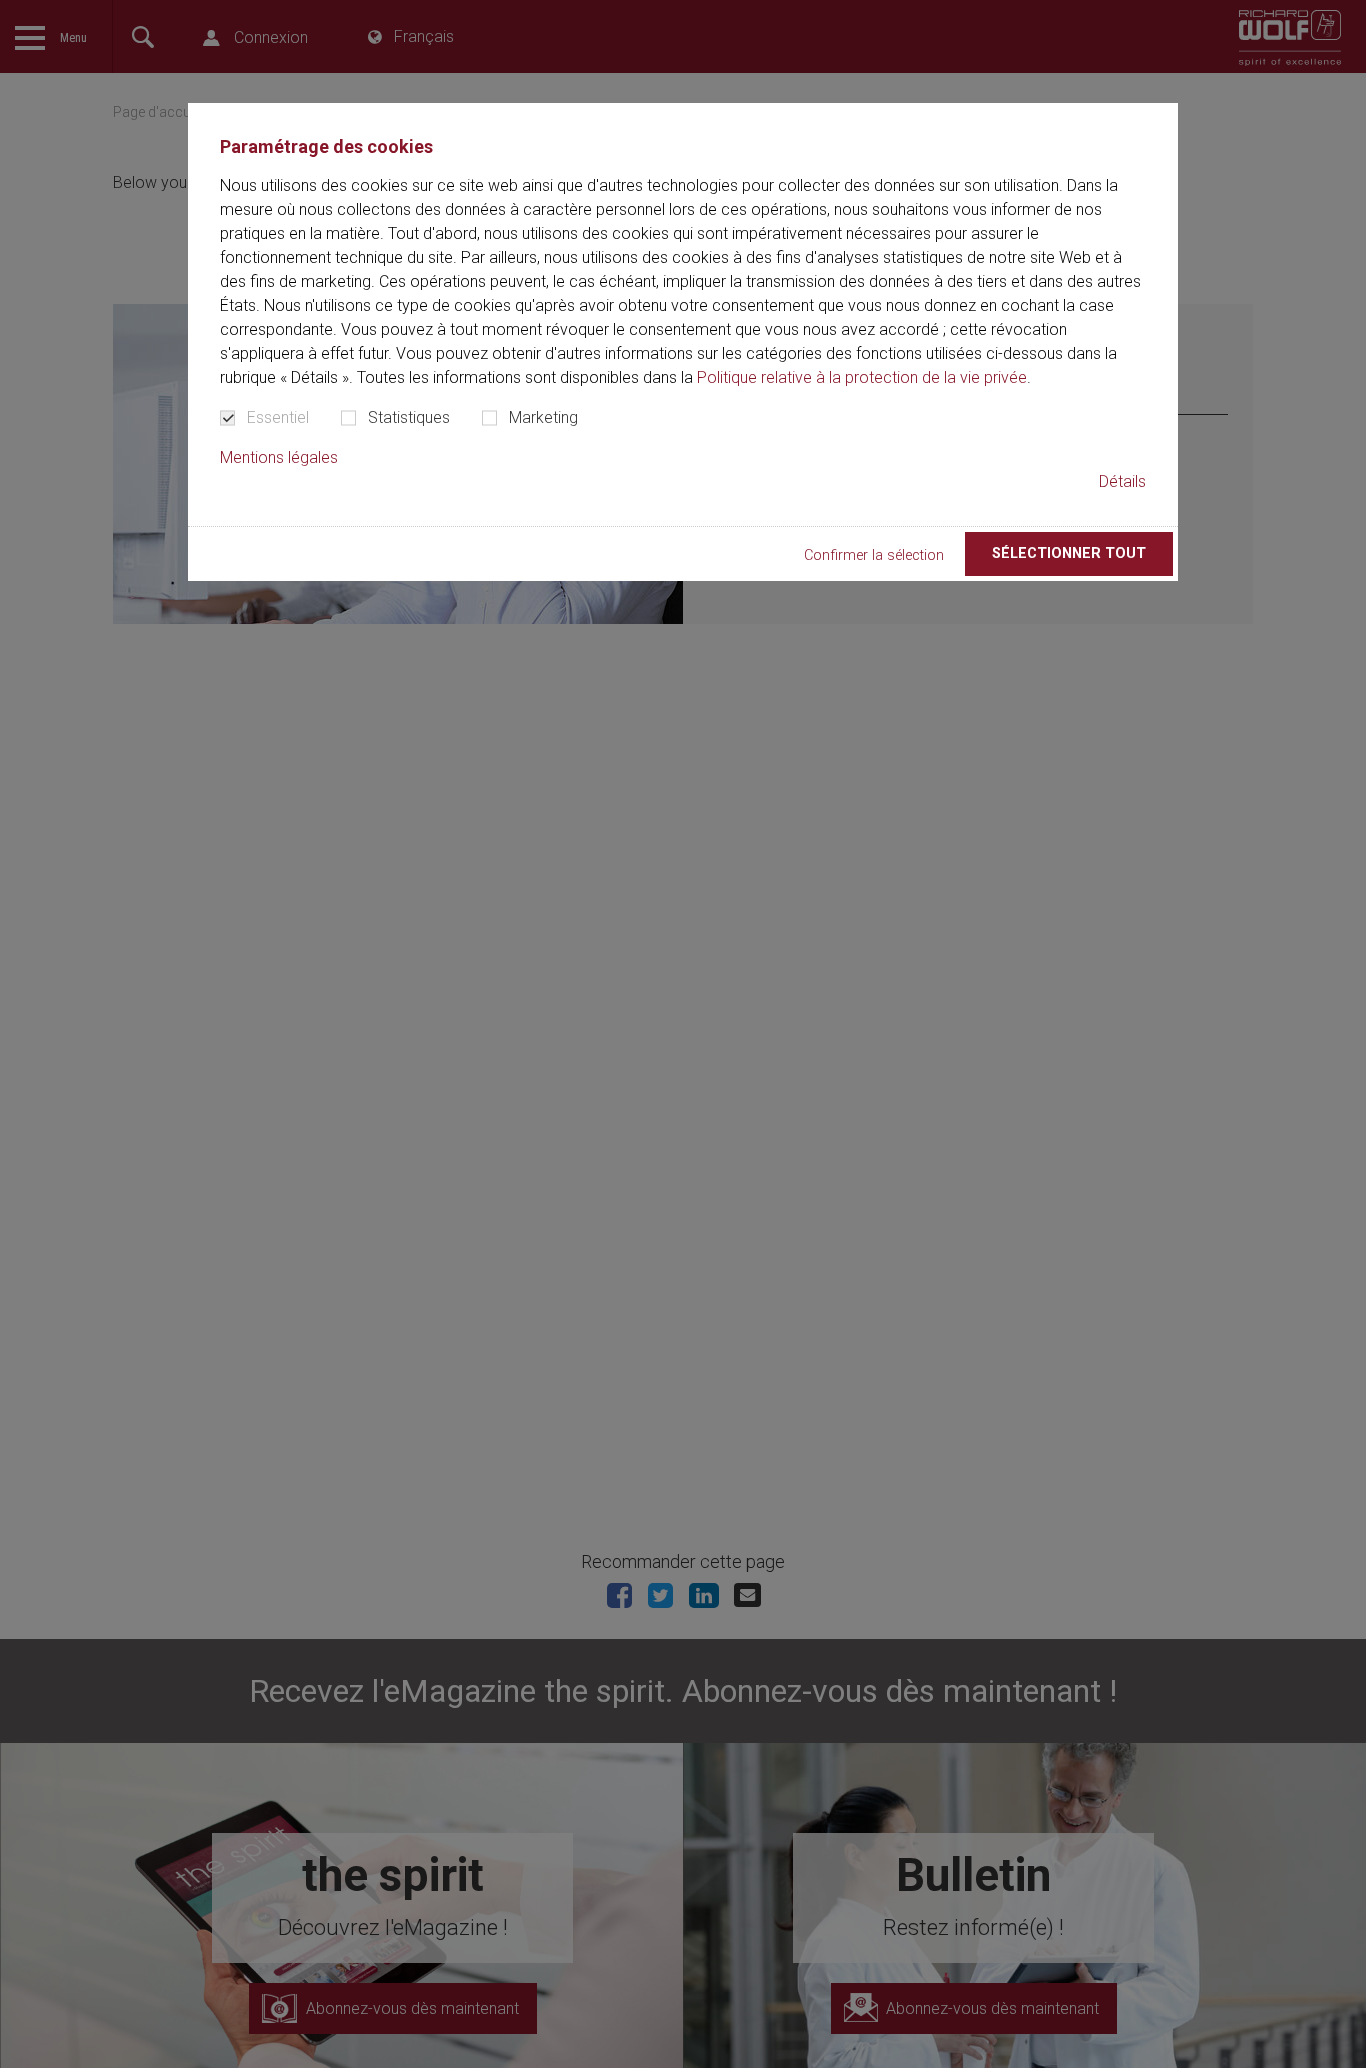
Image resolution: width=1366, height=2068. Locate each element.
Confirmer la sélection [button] (874, 556)
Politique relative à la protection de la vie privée (862, 377)
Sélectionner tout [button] (1069, 553)
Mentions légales (279, 457)
